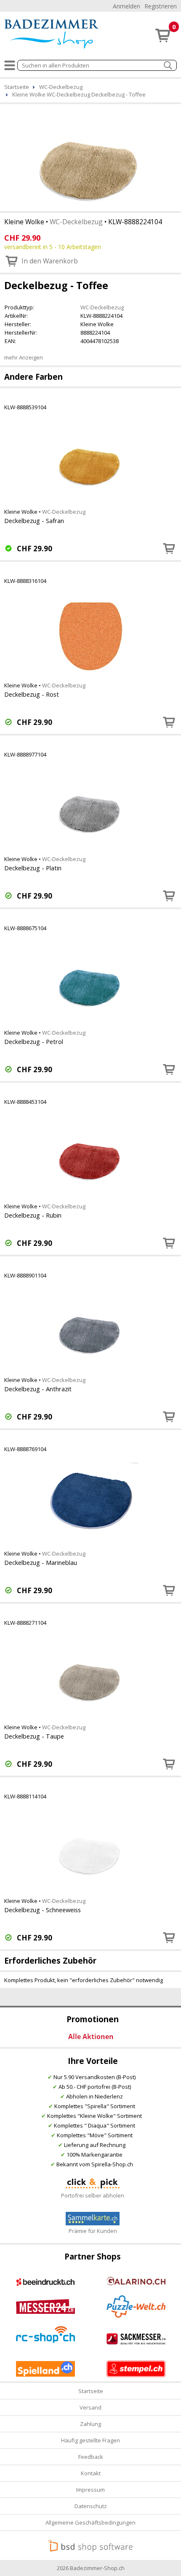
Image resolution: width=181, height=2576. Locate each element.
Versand (90, 2407)
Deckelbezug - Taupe (34, 1736)
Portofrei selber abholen (93, 2195)
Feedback (91, 2457)
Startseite (91, 2391)
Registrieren (161, 6)
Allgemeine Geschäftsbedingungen (90, 2522)
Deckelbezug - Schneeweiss (43, 1910)
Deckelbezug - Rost (32, 694)
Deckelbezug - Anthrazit (38, 1389)
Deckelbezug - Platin (33, 868)
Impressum (90, 2490)
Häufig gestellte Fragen (90, 2440)
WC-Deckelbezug (76, 222)
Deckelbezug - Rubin (33, 1215)
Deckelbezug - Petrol (34, 1041)
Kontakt (91, 2473)
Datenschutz (91, 2506)
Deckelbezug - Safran (34, 521)
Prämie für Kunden (93, 2231)
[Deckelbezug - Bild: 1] (90, 157)
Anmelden (126, 6)
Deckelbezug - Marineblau (41, 1562)
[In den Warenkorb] (169, 548)
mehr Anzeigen (24, 357)
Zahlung (90, 2424)
